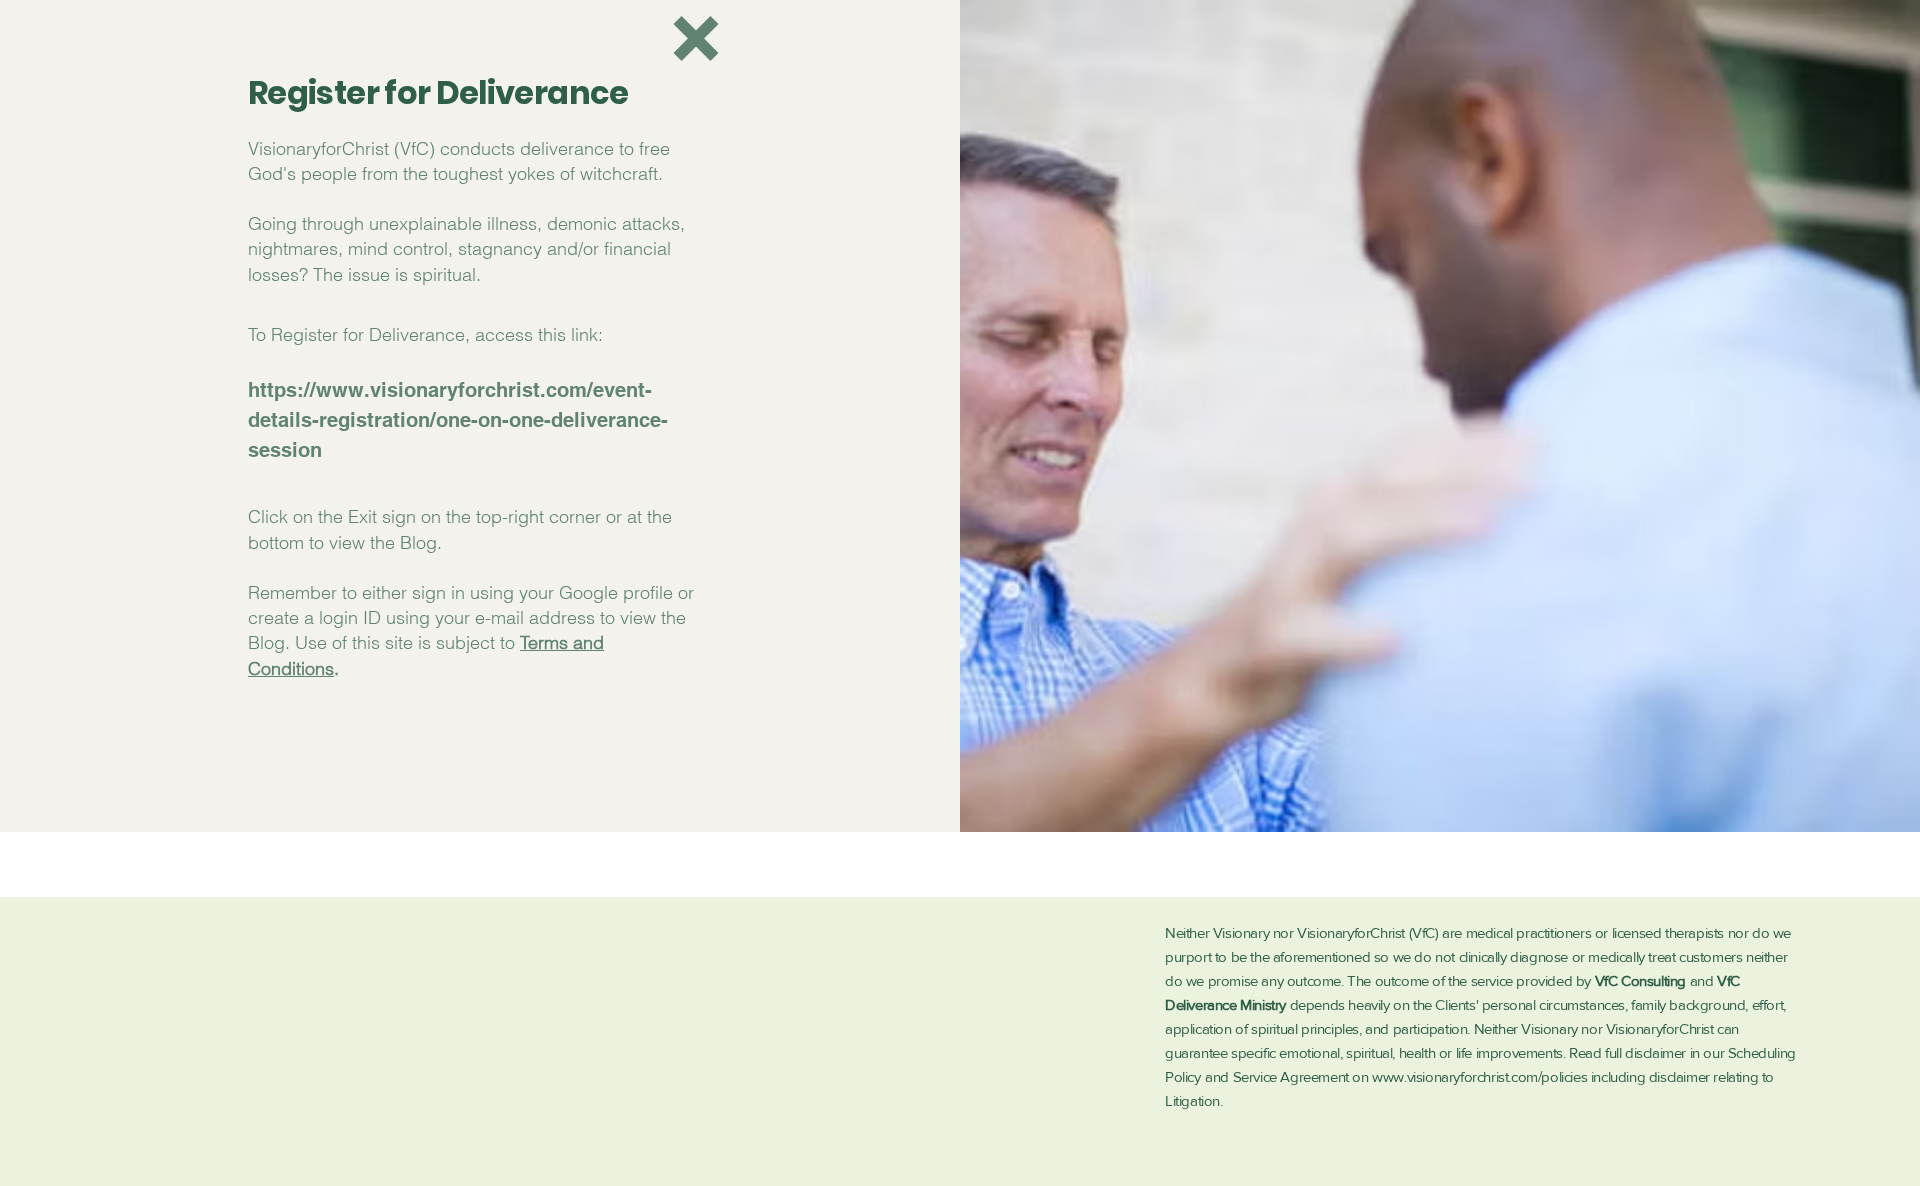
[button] (696, 38)
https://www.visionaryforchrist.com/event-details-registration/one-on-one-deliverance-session (458, 420)
